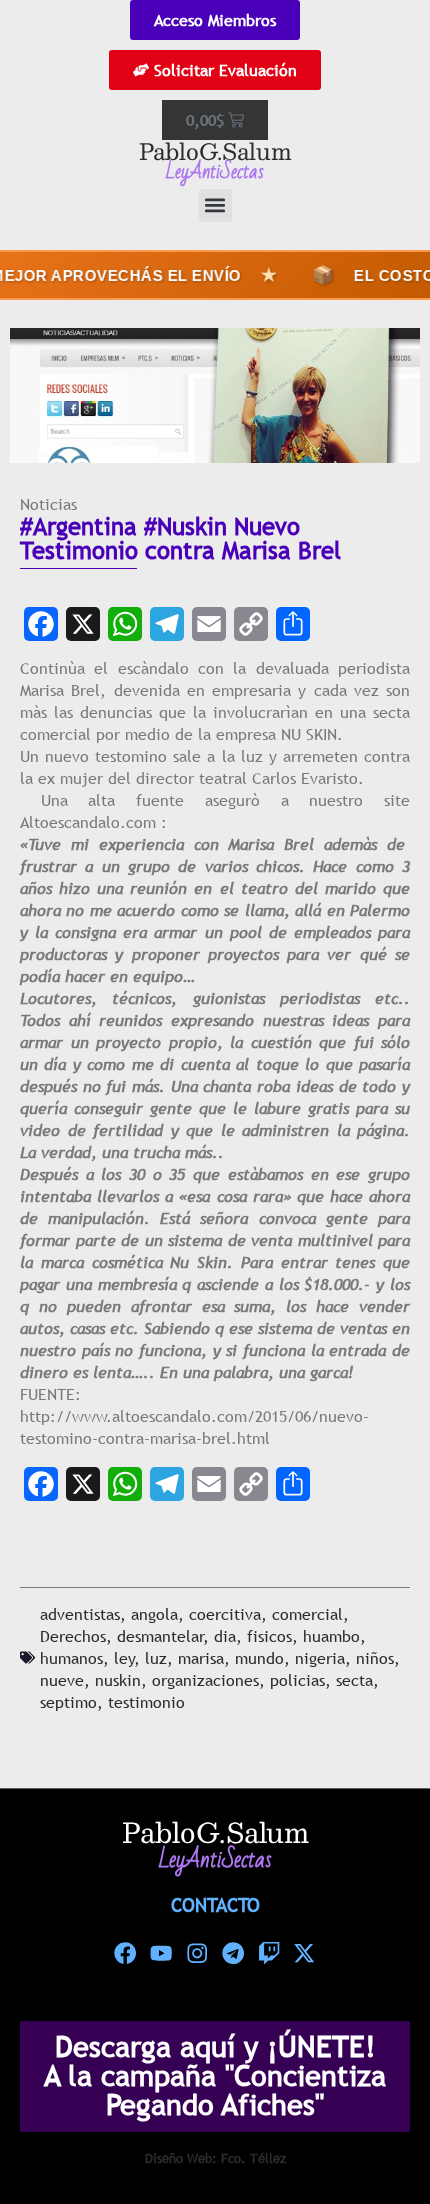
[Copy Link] (251, 624)
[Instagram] (197, 1953)
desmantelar (160, 1636)
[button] (215, 205)
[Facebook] (41, 624)
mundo (259, 1658)
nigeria (320, 1658)
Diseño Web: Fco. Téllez (215, 2158)
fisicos (269, 1636)
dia (225, 1636)
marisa (201, 1658)
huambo (331, 1636)
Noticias (48, 504)
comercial (307, 1614)
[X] (83, 624)
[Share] (293, 624)
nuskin (118, 1680)
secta (354, 1680)
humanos (71, 1658)
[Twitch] (269, 1953)
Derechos (73, 1636)
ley (124, 1658)
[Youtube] (161, 1953)
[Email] (209, 624)
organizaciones (205, 1680)
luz (156, 1658)
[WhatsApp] (125, 624)
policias (297, 1680)
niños (375, 1658)
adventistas (80, 1614)
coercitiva (225, 1614)
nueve (62, 1680)
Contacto (215, 1905)
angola (154, 1614)
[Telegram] (167, 624)
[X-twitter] (305, 1953)
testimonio (146, 1702)
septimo (68, 1702)
